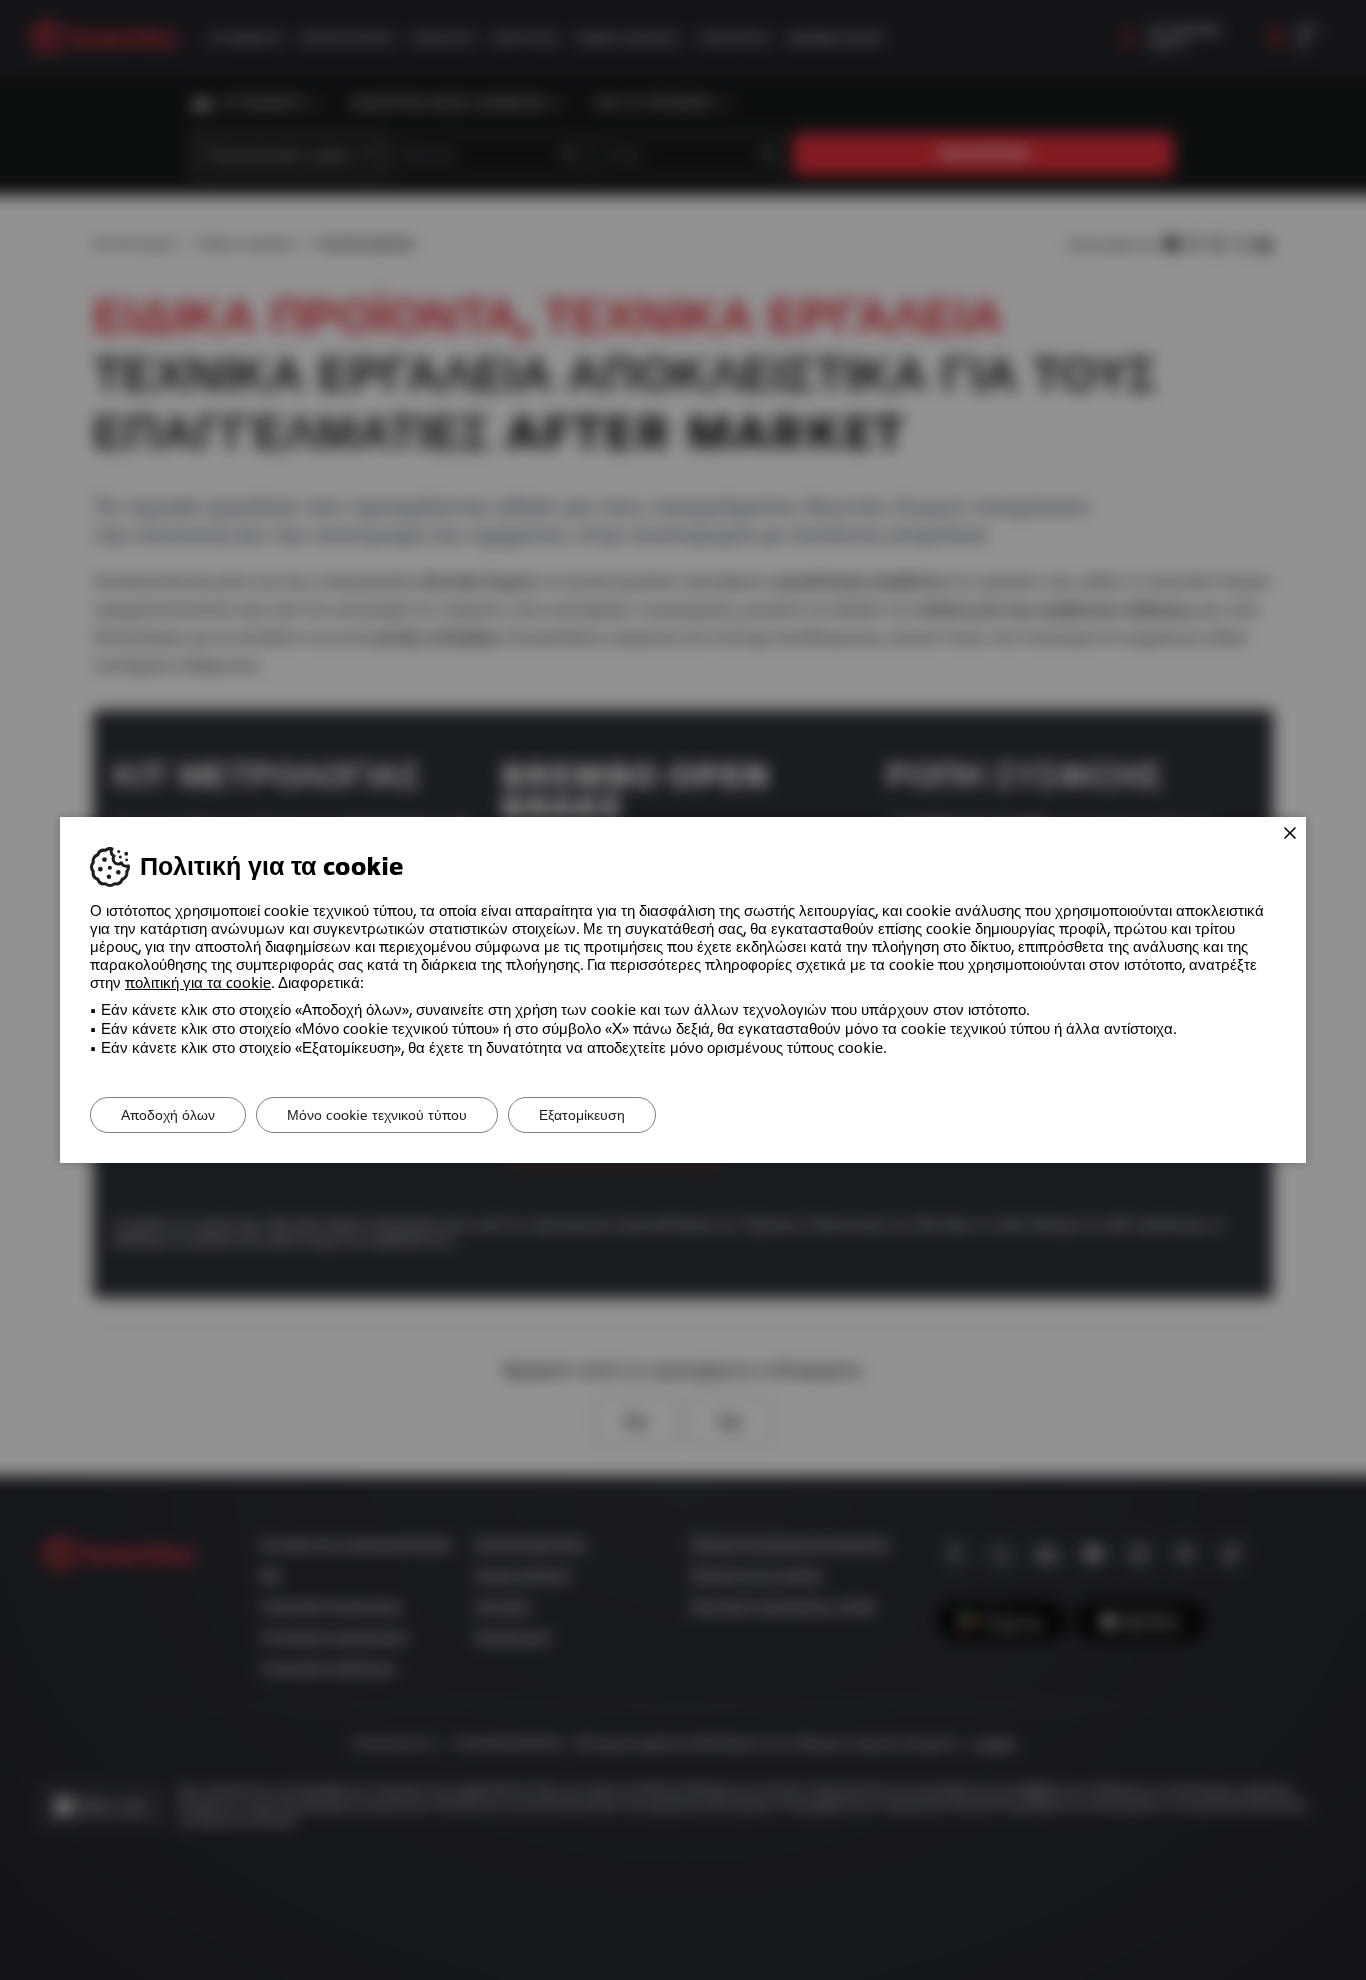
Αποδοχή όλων (168, 1115)
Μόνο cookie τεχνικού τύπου (377, 1115)
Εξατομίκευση (582, 1115)
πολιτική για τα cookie (198, 983)
